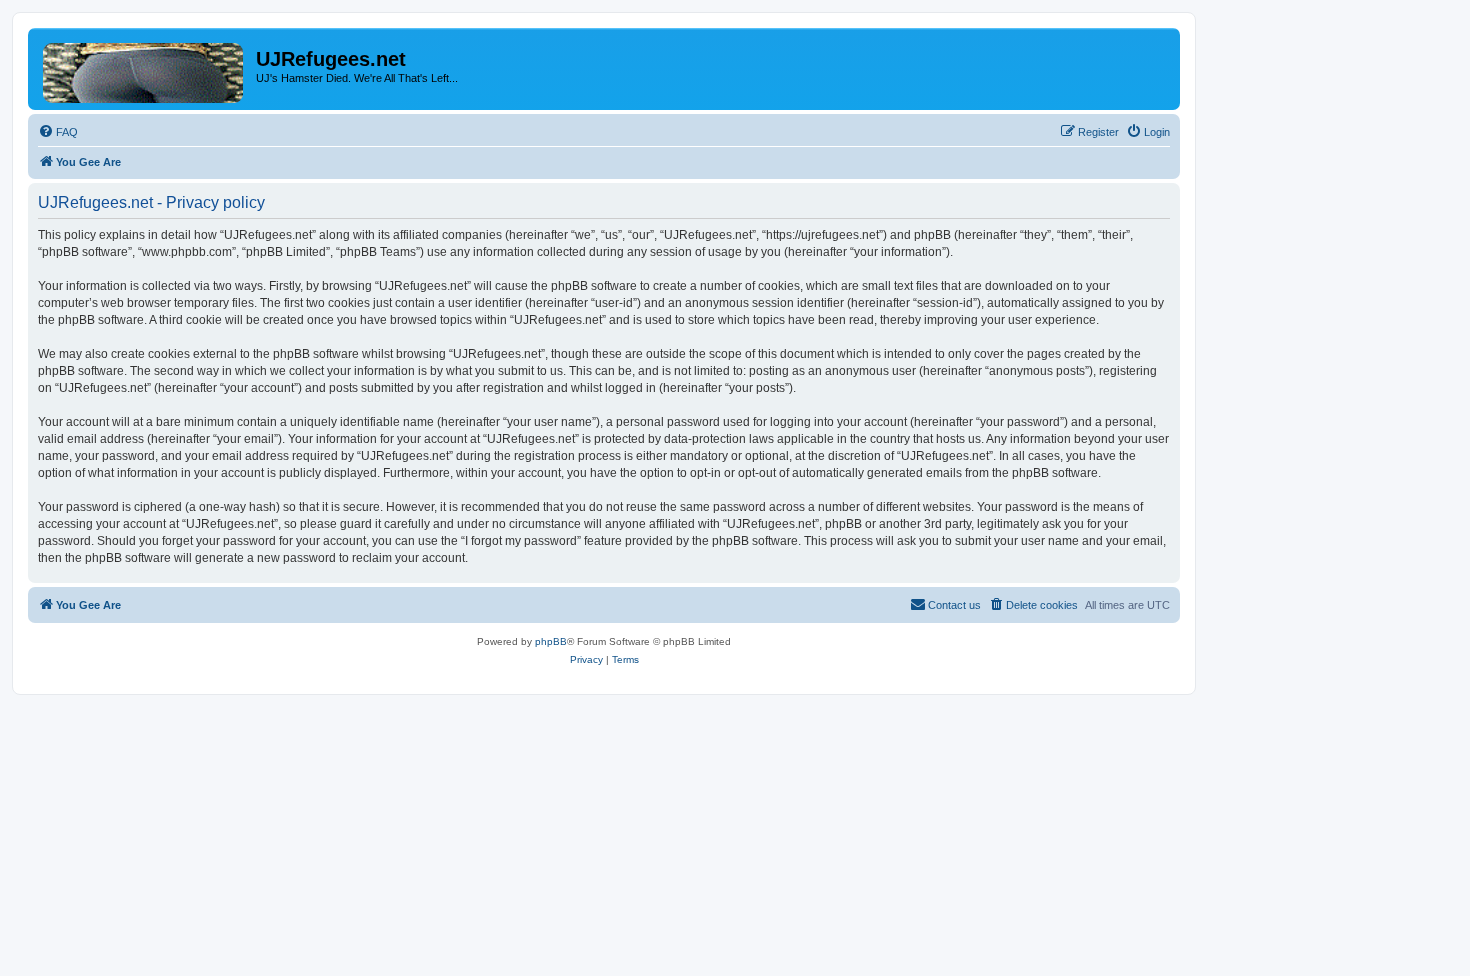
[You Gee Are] (144, 69)
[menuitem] (58, 132)
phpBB (551, 641)
